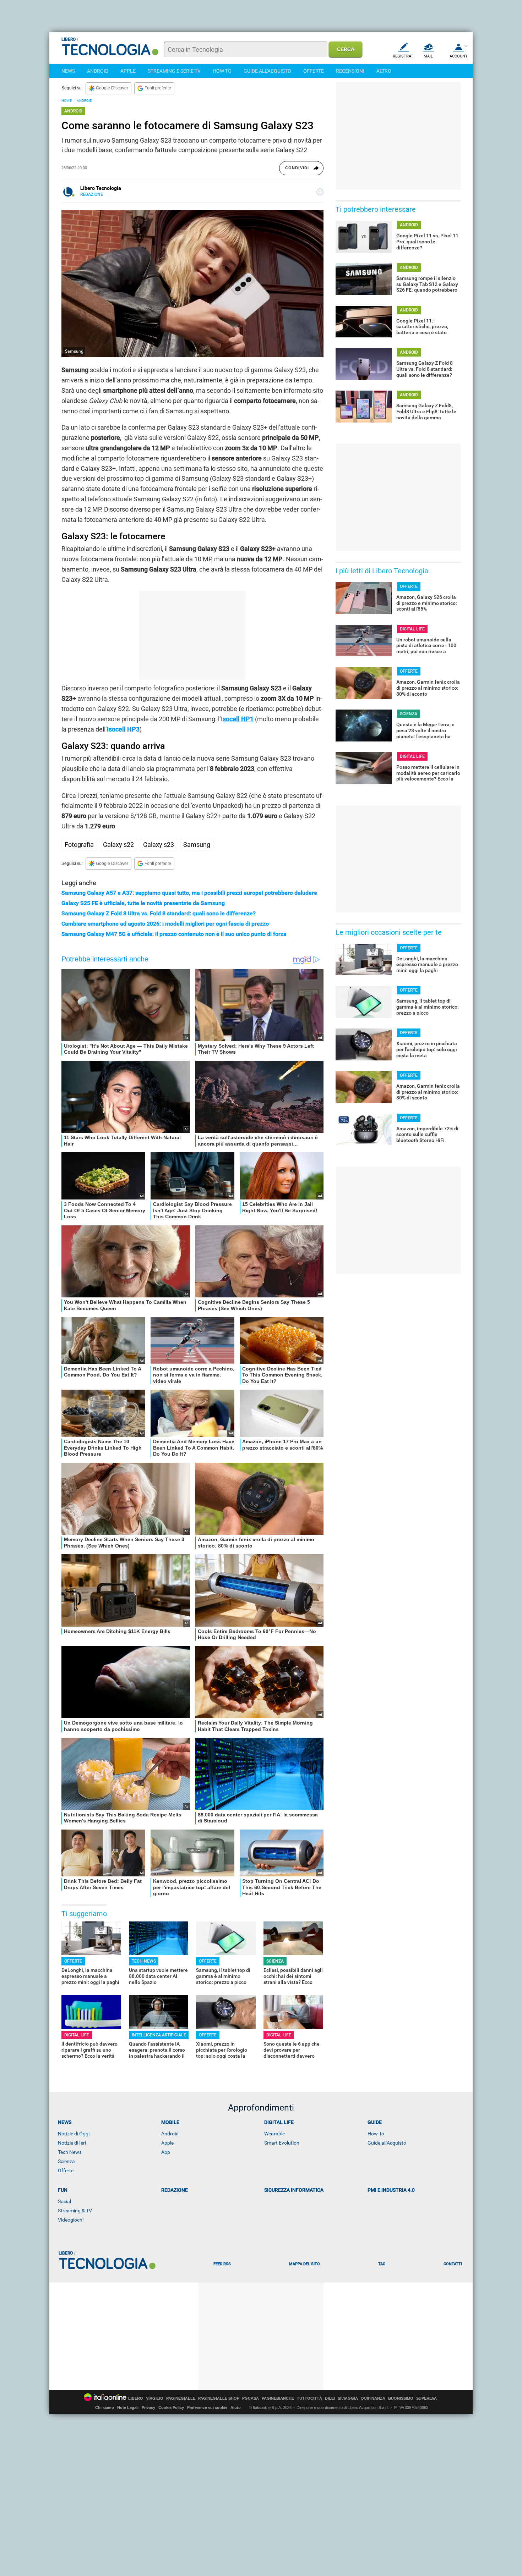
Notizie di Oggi (74, 2134)
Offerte (66, 2170)
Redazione (175, 2190)
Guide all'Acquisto (387, 2143)
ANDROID (98, 71)
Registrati (404, 56)
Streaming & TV (75, 2211)
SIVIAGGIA (348, 2398)
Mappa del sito (304, 2264)
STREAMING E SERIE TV (174, 71)
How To (376, 2134)
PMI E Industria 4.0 (391, 2190)
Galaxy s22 (118, 845)
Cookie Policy (171, 2407)
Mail (428, 56)
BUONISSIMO (401, 2398)
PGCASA (251, 2398)
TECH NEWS (144, 1961)
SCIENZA (275, 1961)
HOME (67, 101)
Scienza (66, 2161)
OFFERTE (314, 71)
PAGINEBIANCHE (278, 2398)
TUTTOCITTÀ (309, 2398)
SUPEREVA (426, 2398)
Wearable (274, 2134)
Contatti (453, 2264)
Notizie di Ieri (72, 2143)
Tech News (70, 2152)
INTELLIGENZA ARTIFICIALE (159, 2035)
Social (64, 2201)
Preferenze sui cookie (207, 2407)
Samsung (197, 845)
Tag (382, 2264)
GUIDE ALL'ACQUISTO (267, 71)
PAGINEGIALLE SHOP (219, 2398)
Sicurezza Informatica (294, 2190)
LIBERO (136, 2398)
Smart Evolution (282, 2143)
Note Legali (128, 2407)
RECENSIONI (350, 71)
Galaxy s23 (159, 845)
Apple (167, 2143)
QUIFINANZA (373, 2398)
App (166, 2152)
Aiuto (236, 2407)
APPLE (128, 71)
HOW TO (222, 71)
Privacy (148, 2407)
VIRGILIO (155, 2398)
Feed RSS (222, 2264)
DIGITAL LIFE (77, 2035)
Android (170, 2134)
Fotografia (79, 845)
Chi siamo (105, 2407)
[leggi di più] (320, 192)
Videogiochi (71, 2220)
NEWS (68, 71)
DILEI (330, 2398)
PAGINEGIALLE (181, 2398)
